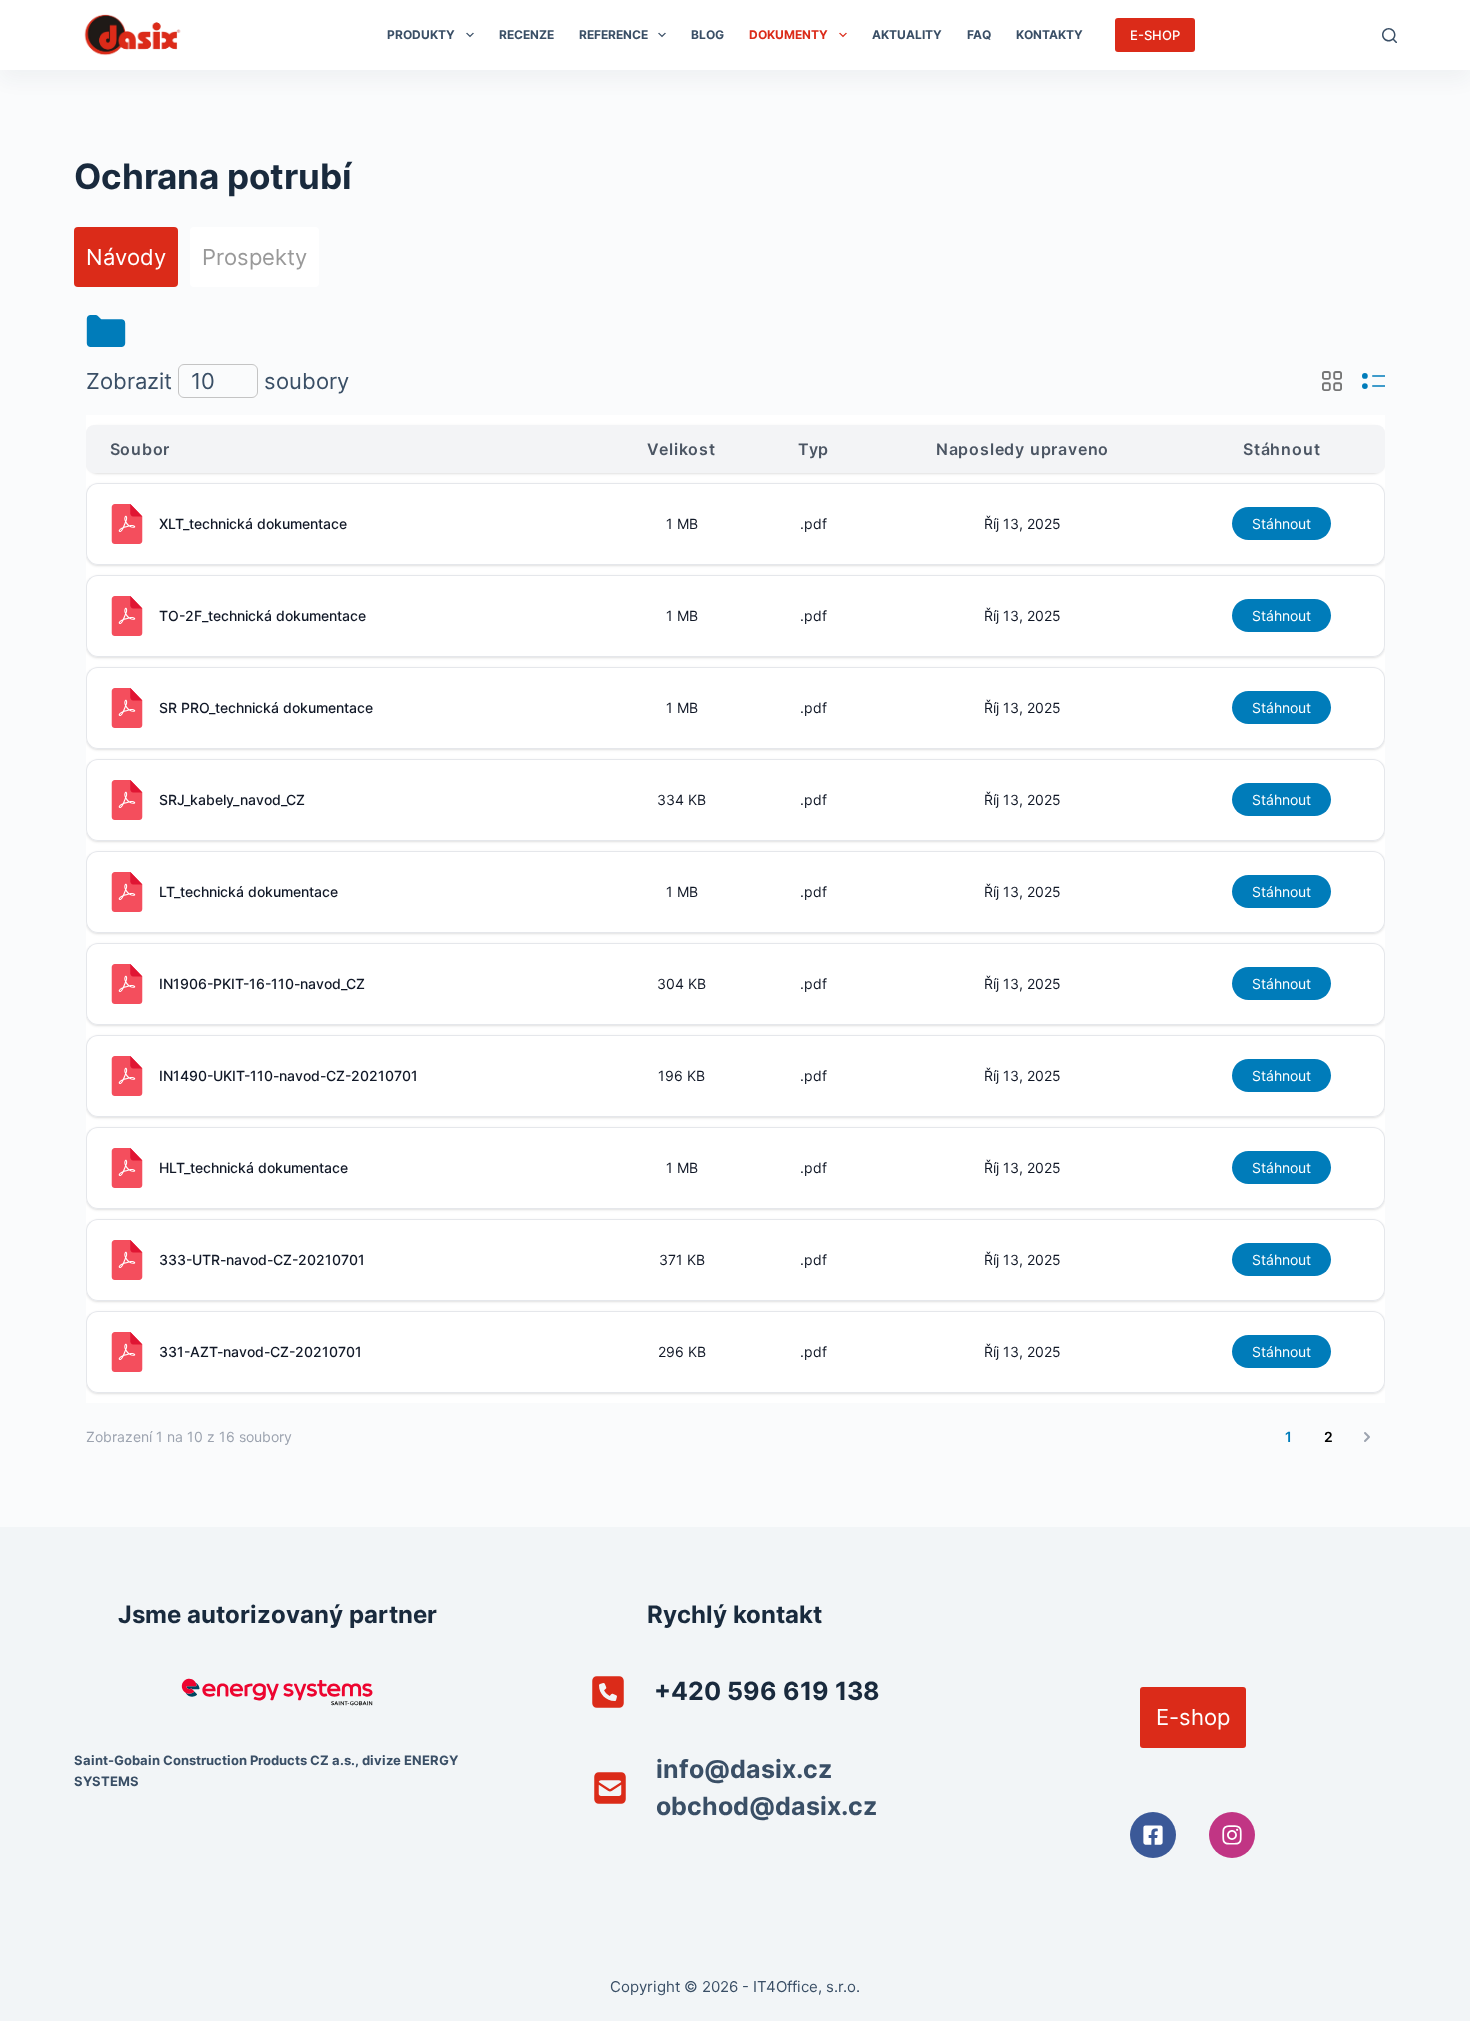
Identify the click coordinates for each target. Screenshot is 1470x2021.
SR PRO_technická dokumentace (266, 707)
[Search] (1389, 35)
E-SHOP (1155, 35)
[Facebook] (1153, 1835)
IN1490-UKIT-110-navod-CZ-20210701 (288, 1075)
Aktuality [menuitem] (907, 34)
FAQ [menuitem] (979, 34)
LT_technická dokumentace (248, 891)
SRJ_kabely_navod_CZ (232, 799)
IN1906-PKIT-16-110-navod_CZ (262, 983)
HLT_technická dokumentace (253, 1167)
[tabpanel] (735, 885)
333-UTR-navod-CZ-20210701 (262, 1259)
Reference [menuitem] (613, 34)
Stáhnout (1281, 523)
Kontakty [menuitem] (1049, 34)
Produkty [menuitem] (421, 34)
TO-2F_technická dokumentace (262, 615)
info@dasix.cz (744, 1769)
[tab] (126, 257)
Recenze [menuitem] (526, 34)
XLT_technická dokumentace (253, 523)
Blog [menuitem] (707, 34)
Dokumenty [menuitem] (788, 34)
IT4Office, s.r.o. (806, 1986)
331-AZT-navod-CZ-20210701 (260, 1351)
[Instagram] (1232, 1835)
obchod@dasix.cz (766, 1806)
